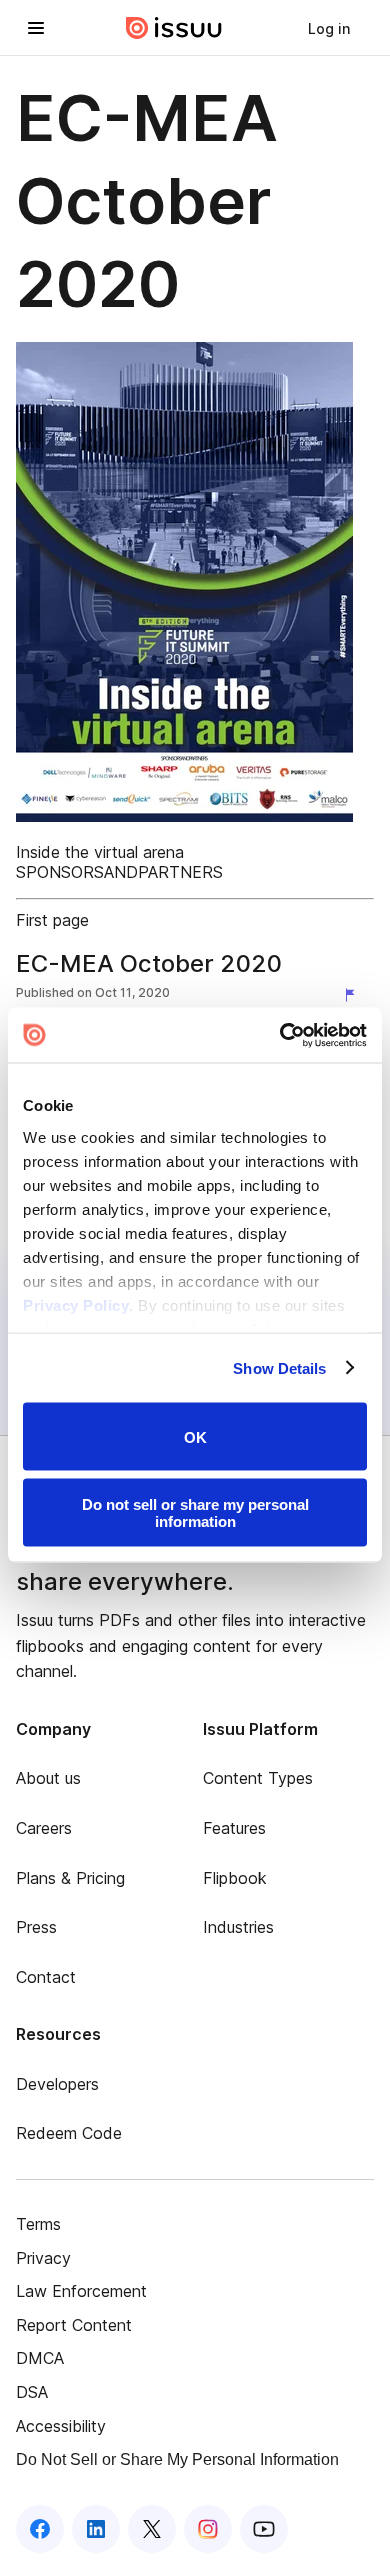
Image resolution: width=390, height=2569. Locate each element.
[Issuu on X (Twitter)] (152, 2529)
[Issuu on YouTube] (264, 2529)
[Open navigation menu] (36, 28)
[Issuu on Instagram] (208, 2529)
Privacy (43, 2258)
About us (48, 1778)
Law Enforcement (81, 2291)
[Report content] (354, 995)
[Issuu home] (174, 28)
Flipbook (235, 1878)
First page (52, 920)
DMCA (40, 2358)
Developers (57, 2084)
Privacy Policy (76, 1304)
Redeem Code (69, 2133)
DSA (32, 2392)
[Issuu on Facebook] (40, 2529)
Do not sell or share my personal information (195, 1512)
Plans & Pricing (70, 1878)
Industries (238, 1927)
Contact (46, 1977)
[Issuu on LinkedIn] (96, 2529)
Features (234, 1828)
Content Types (258, 1778)
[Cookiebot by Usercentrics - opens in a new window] (280, 1035)
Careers (44, 1828)
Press (36, 1927)
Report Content (74, 2325)
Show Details (279, 1367)
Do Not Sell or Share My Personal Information (177, 2459)
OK (195, 1436)
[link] (329, 28)
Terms (38, 2224)
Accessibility (61, 2426)
